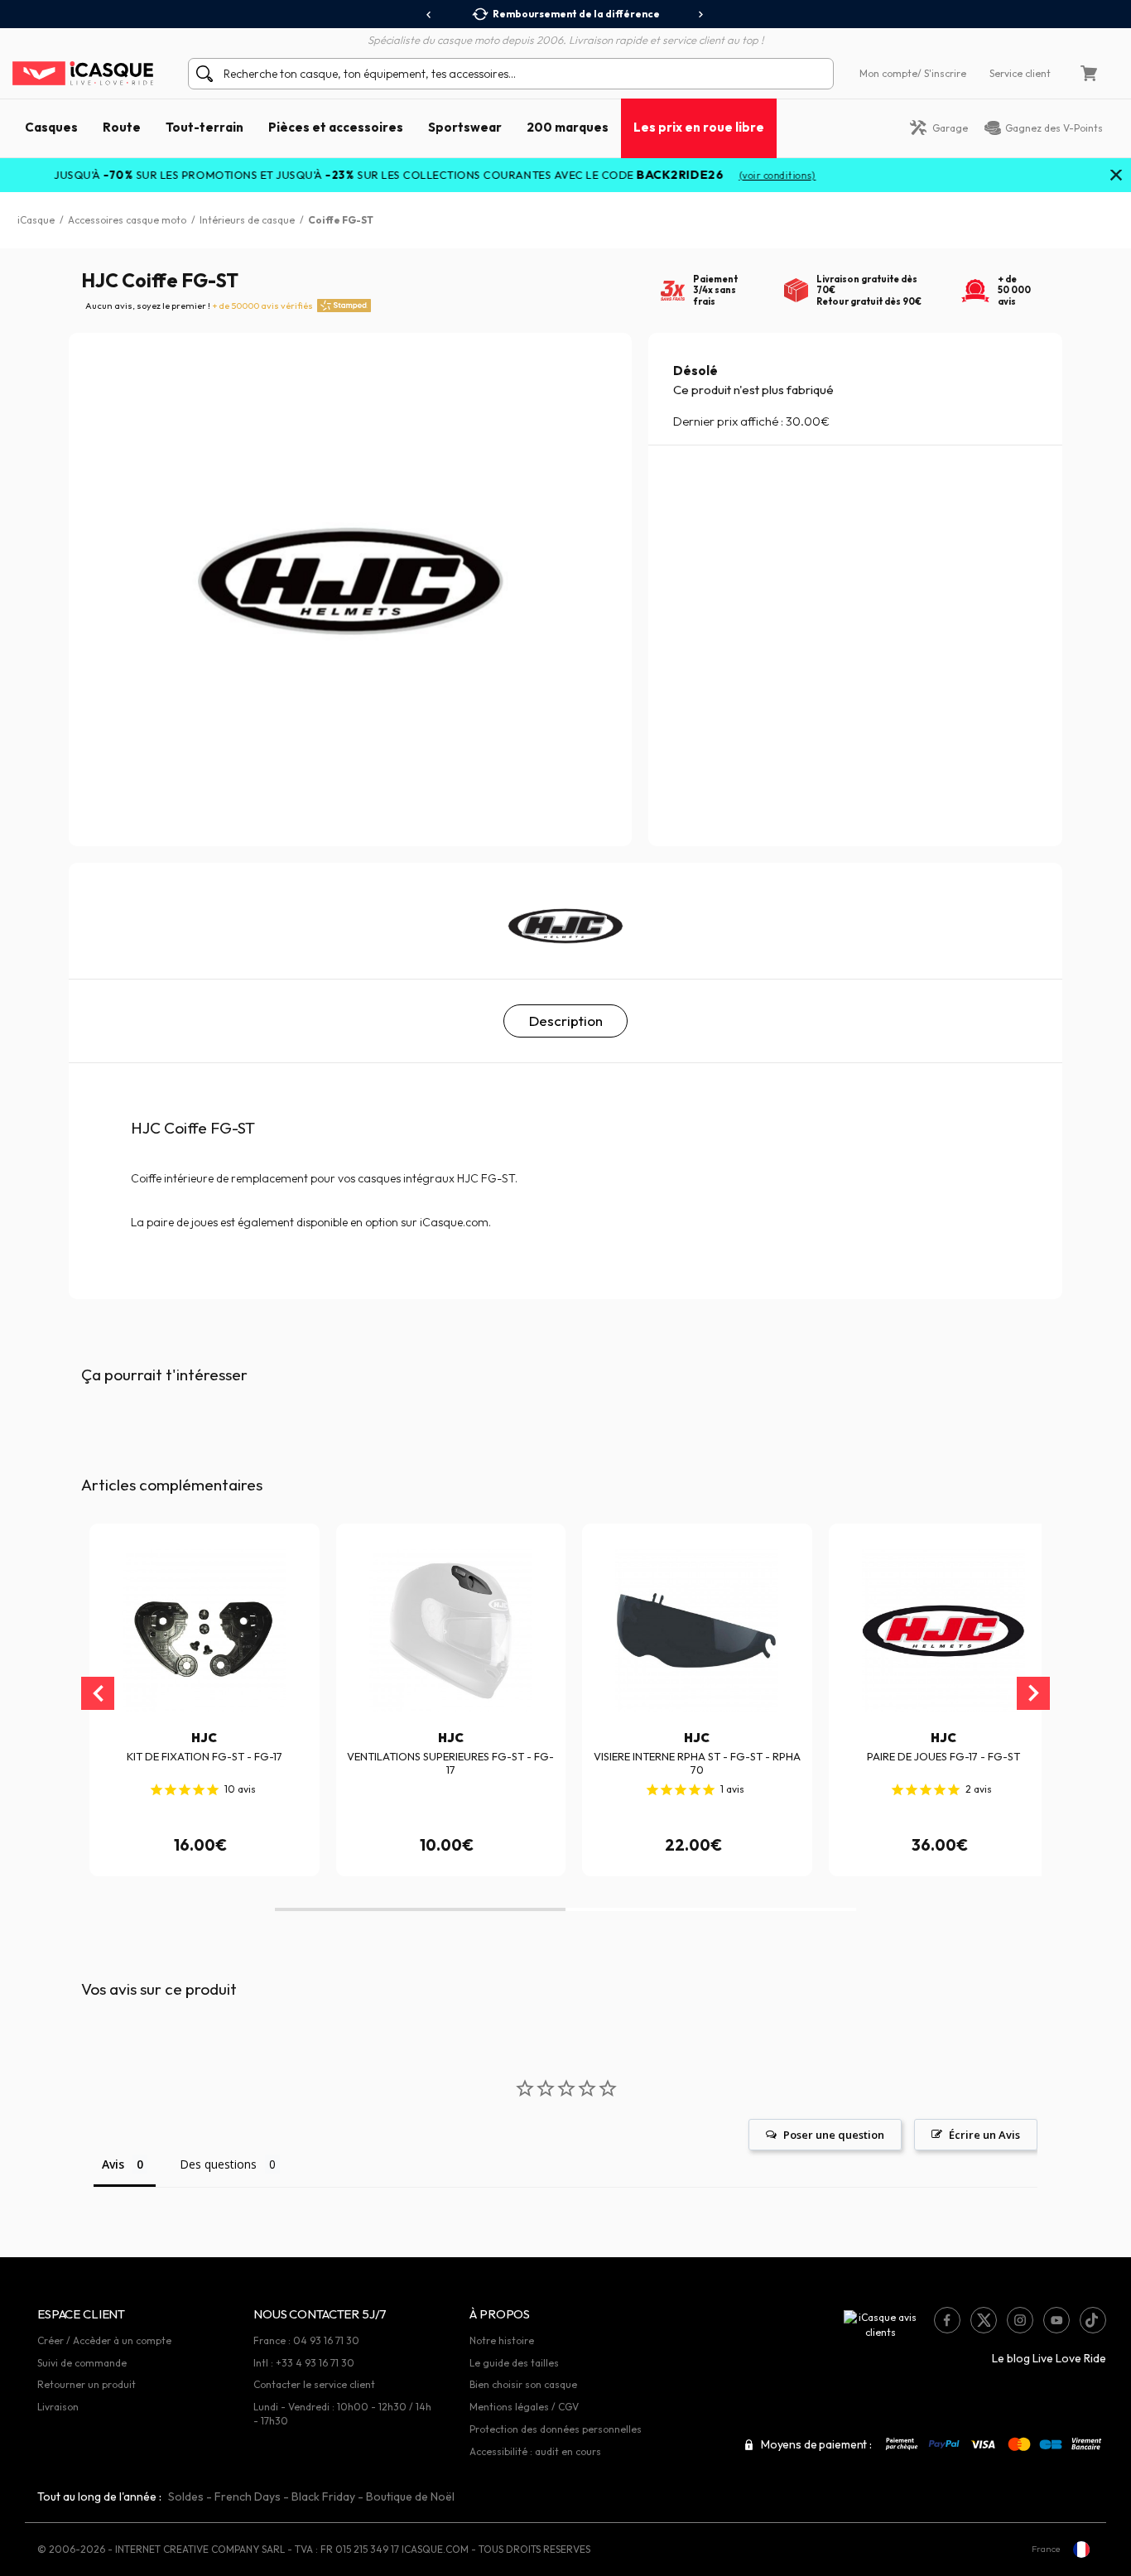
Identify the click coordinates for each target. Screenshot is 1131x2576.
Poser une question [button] (834, 2135)
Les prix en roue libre (699, 127)
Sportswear (465, 127)
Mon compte (888, 73)
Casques (51, 127)
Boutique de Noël (410, 2497)
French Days (248, 2497)
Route (122, 127)
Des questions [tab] (218, 2164)
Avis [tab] (113, 2164)
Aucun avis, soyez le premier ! (199, 306)
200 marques (568, 127)
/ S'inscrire (942, 73)
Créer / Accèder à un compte (104, 2340)
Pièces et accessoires (336, 127)
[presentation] (429, 15)
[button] (420, 1909)
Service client (1020, 73)
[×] (1116, 176)
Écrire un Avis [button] (984, 2135)
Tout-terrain (205, 127)
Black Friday (323, 2497)
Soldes (186, 2497)
